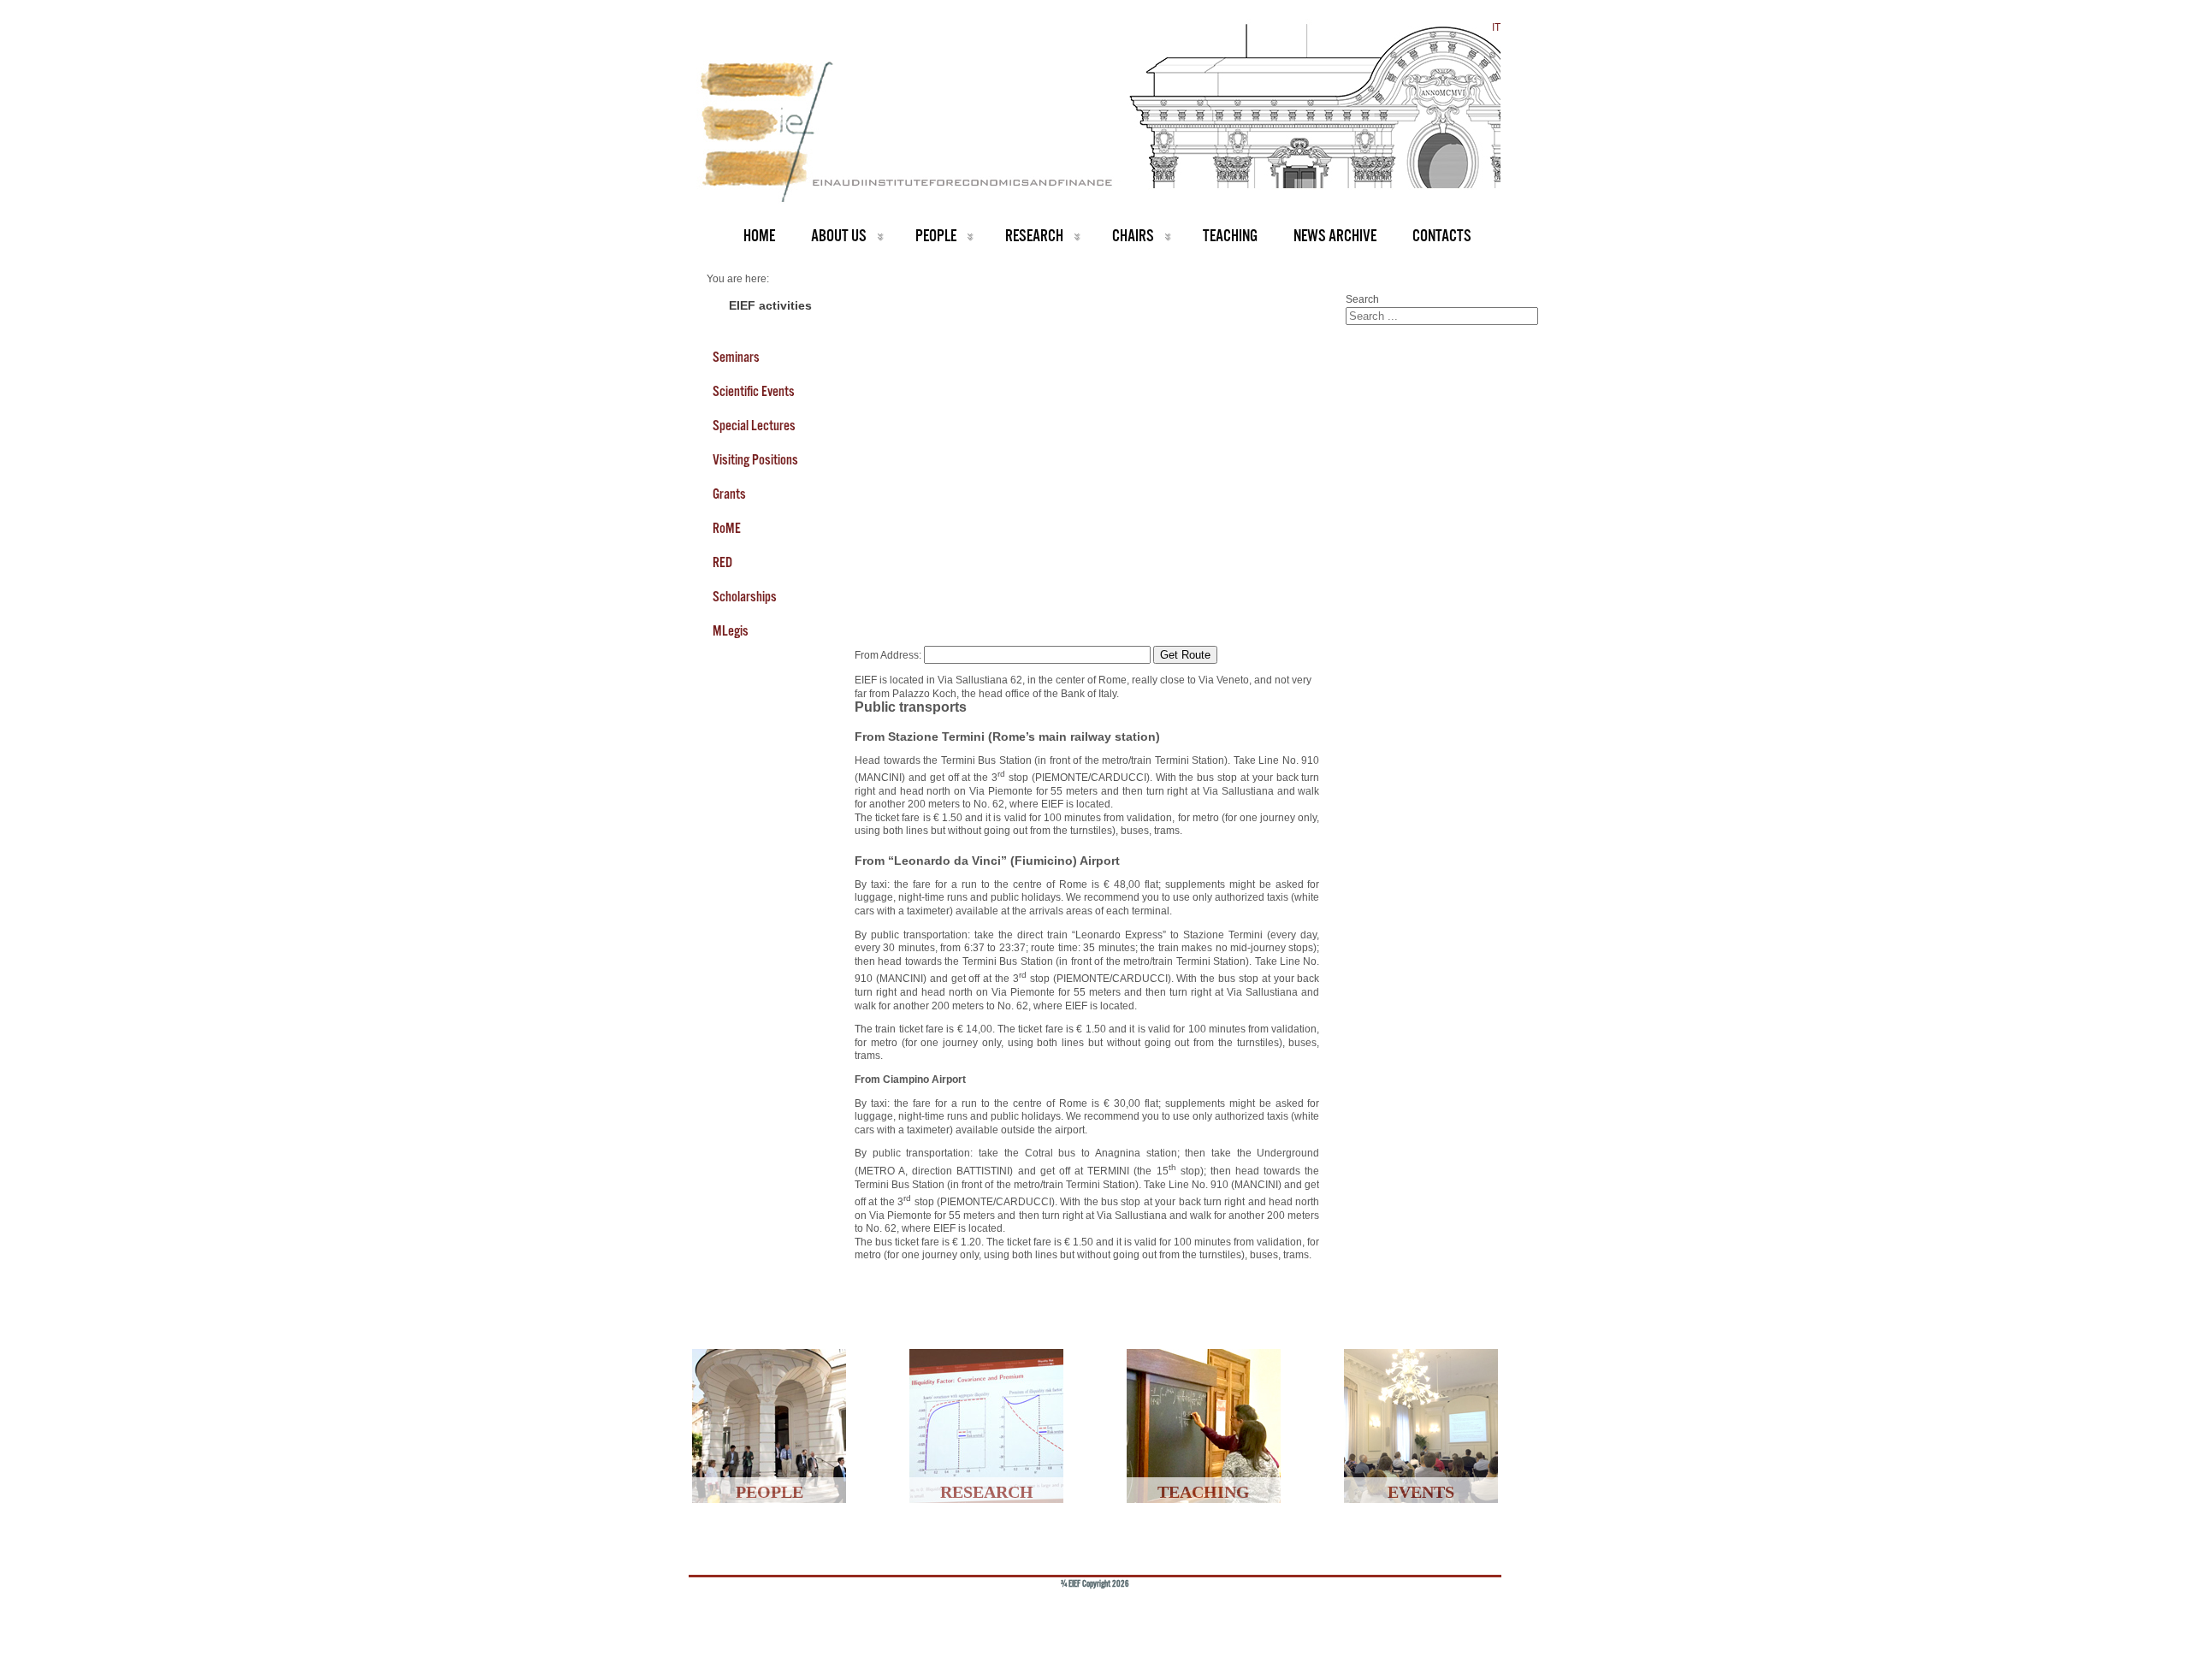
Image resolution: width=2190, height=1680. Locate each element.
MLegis (731, 630)
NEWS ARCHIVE (1335, 236)
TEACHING (1230, 236)
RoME (727, 528)
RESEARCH (1034, 236)
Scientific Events (754, 391)
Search (1362, 299)
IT (1496, 27)
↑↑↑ (1460, 1612)
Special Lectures (754, 425)
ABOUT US (839, 236)
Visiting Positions (755, 459)
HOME (759, 236)
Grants (729, 494)
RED (722, 562)
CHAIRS (1133, 236)
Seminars (736, 357)
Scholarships (745, 596)
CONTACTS (1442, 236)
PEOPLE (936, 236)
